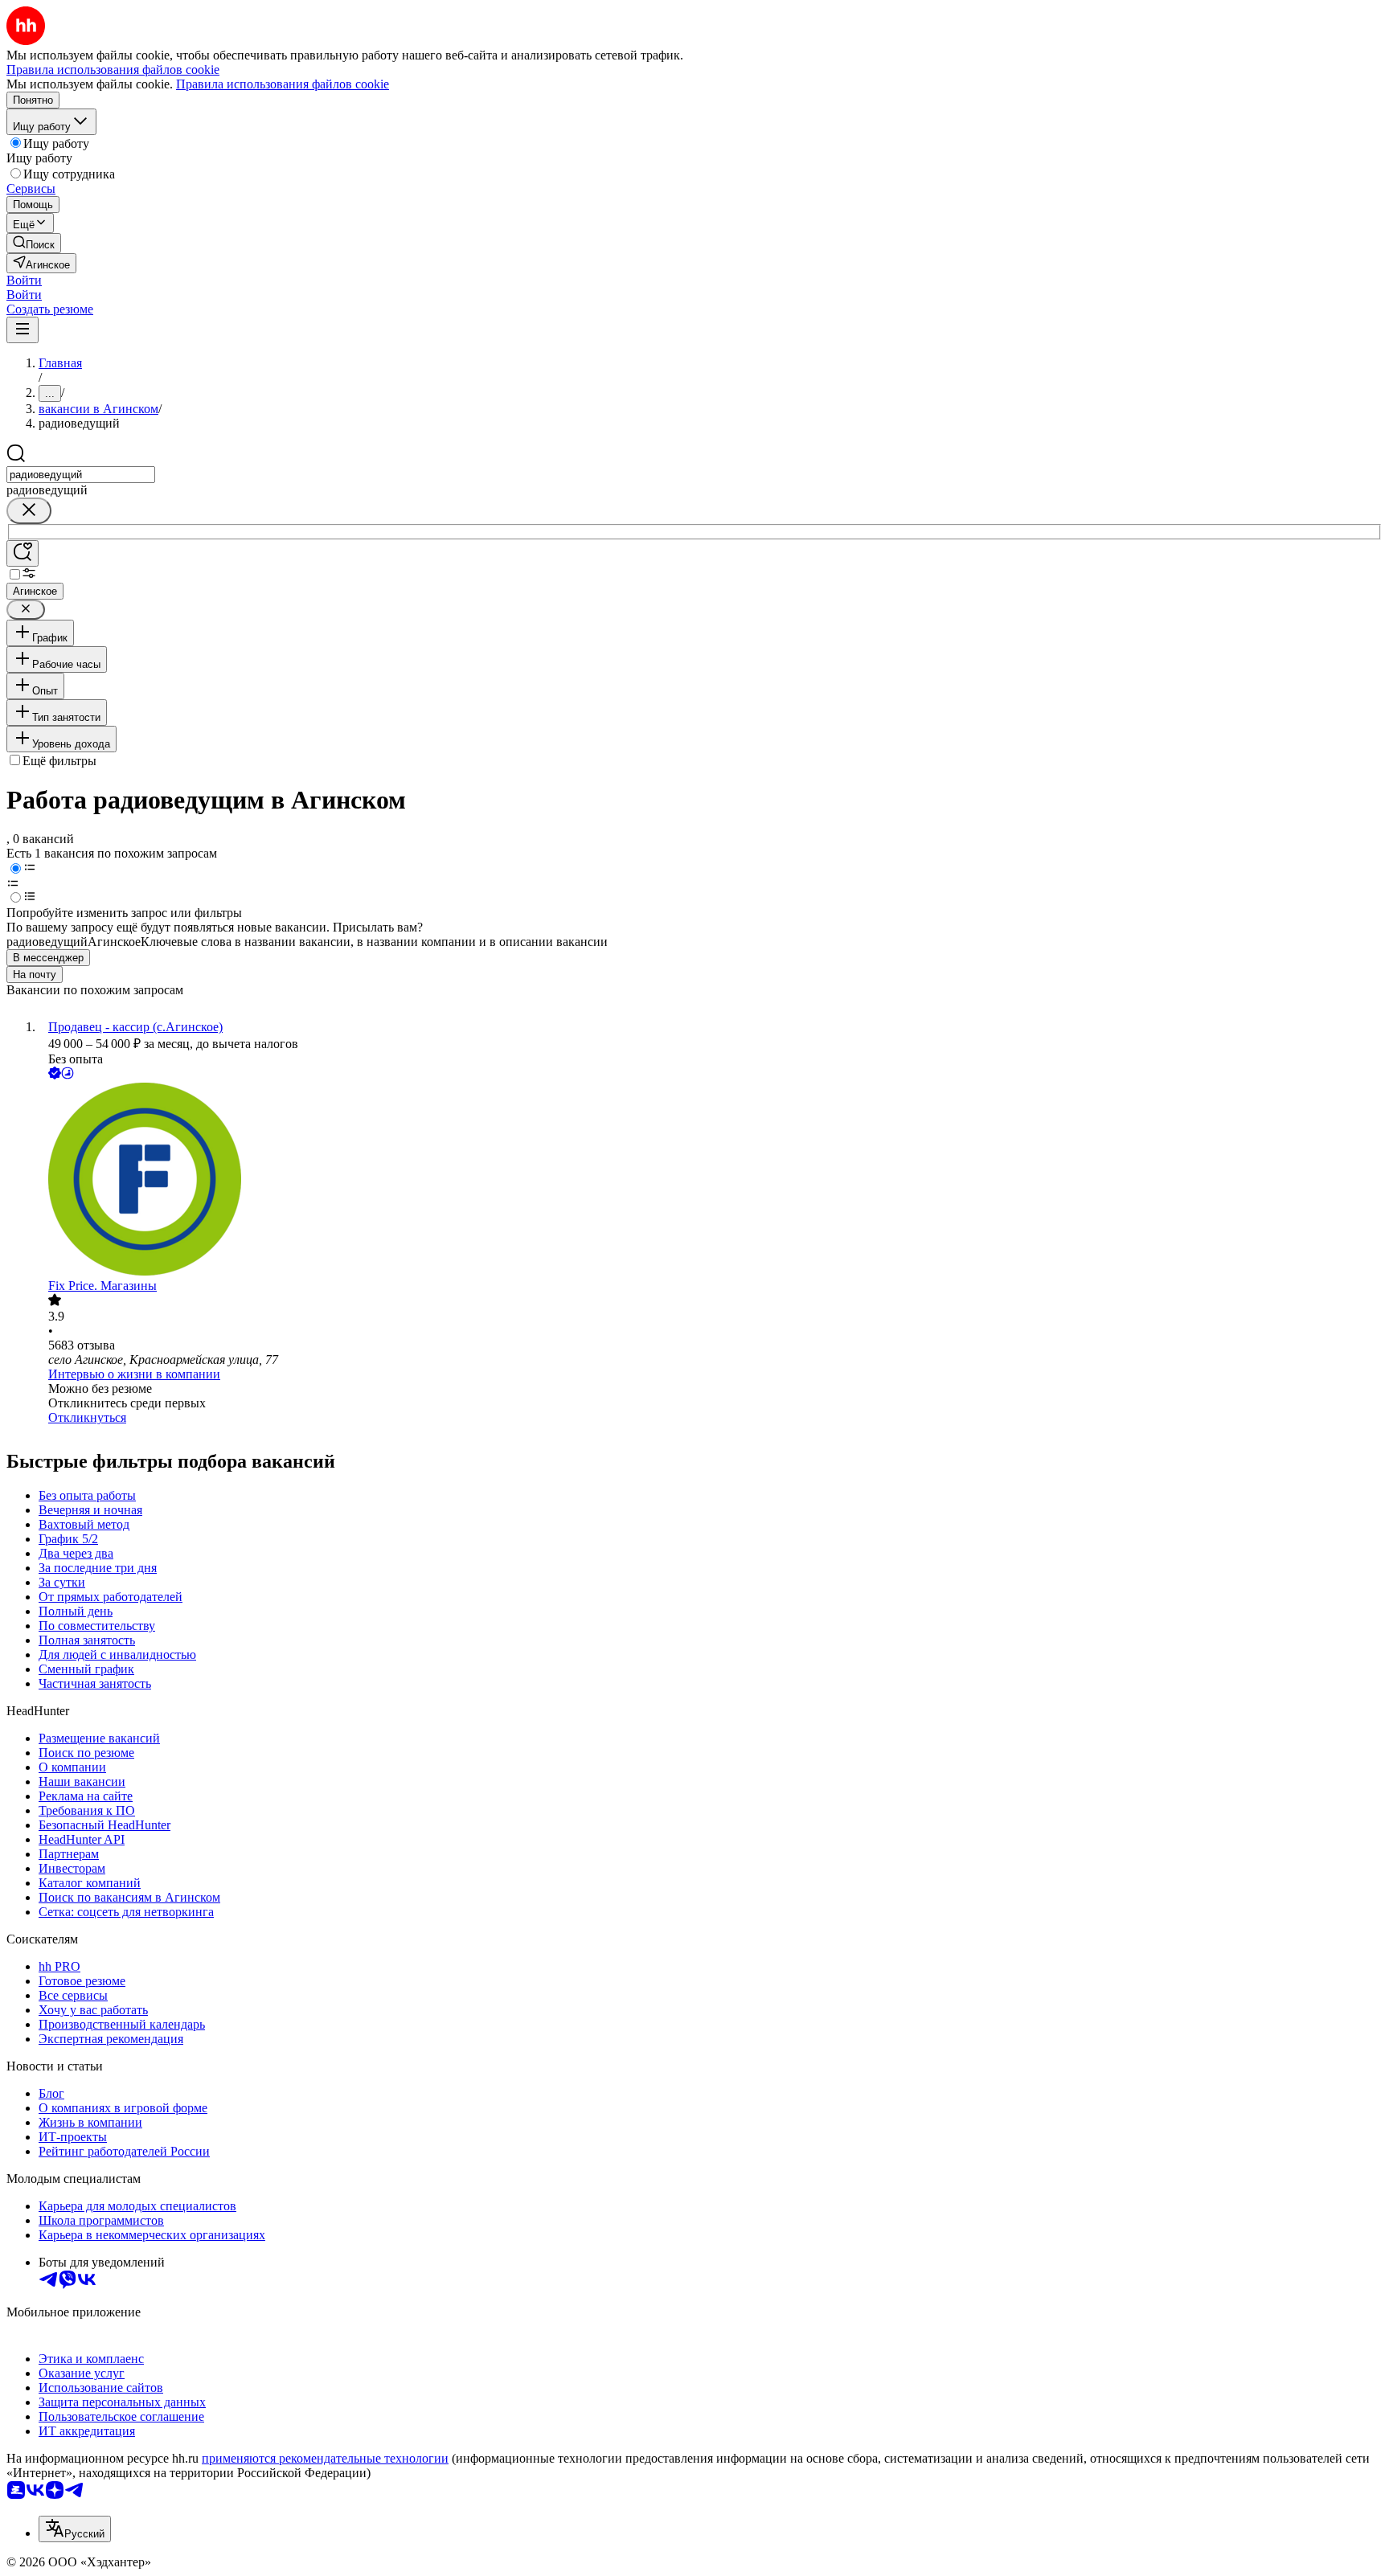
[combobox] (81, 475)
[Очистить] (29, 511)
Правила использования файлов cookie (283, 84)
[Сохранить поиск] (23, 553)
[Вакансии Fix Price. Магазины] (711, 1181)
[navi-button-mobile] (23, 330)
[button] (24, 280)
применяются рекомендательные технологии (325, 2458)
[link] (34, 243)
